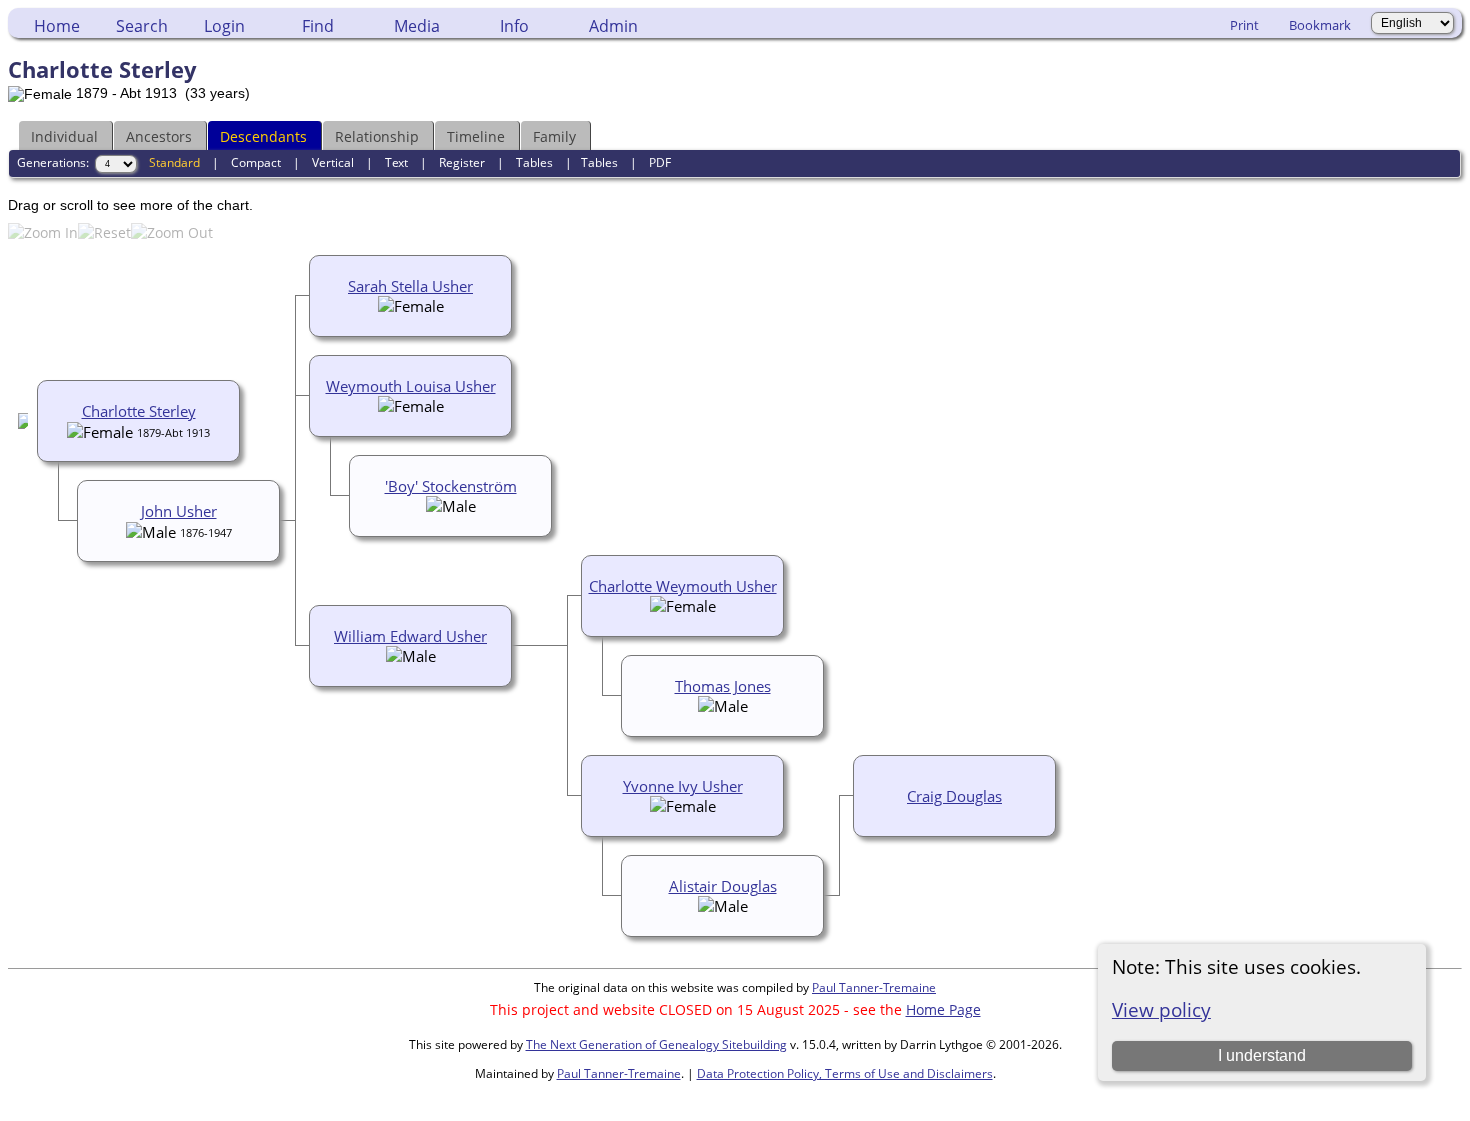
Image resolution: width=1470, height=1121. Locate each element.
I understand (1262, 1055)
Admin (613, 26)
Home (57, 26)
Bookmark (1320, 25)
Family (554, 136)
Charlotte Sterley (139, 411)
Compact (256, 162)
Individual (64, 136)
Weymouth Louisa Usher (411, 386)
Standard (174, 162)
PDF (660, 162)
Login (224, 26)
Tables (534, 162)
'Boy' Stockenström (451, 486)
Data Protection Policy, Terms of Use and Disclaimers (845, 1073)
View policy (1161, 1009)
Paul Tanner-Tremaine (874, 987)
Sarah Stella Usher (410, 286)
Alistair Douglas (723, 886)
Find (318, 26)
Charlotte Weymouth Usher (683, 586)
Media (417, 26)
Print (1244, 25)
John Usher (179, 511)
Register (462, 162)
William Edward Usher (410, 636)
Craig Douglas (954, 796)
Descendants (263, 136)
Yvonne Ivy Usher (683, 786)
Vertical (333, 162)
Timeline (476, 136)
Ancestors (159, 136)
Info (514, 26)
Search (142, 26)
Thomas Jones (723, 686)
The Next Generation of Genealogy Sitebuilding (656, 1044)
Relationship (377, 136)
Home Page (943, 1009)
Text (396, 162)
